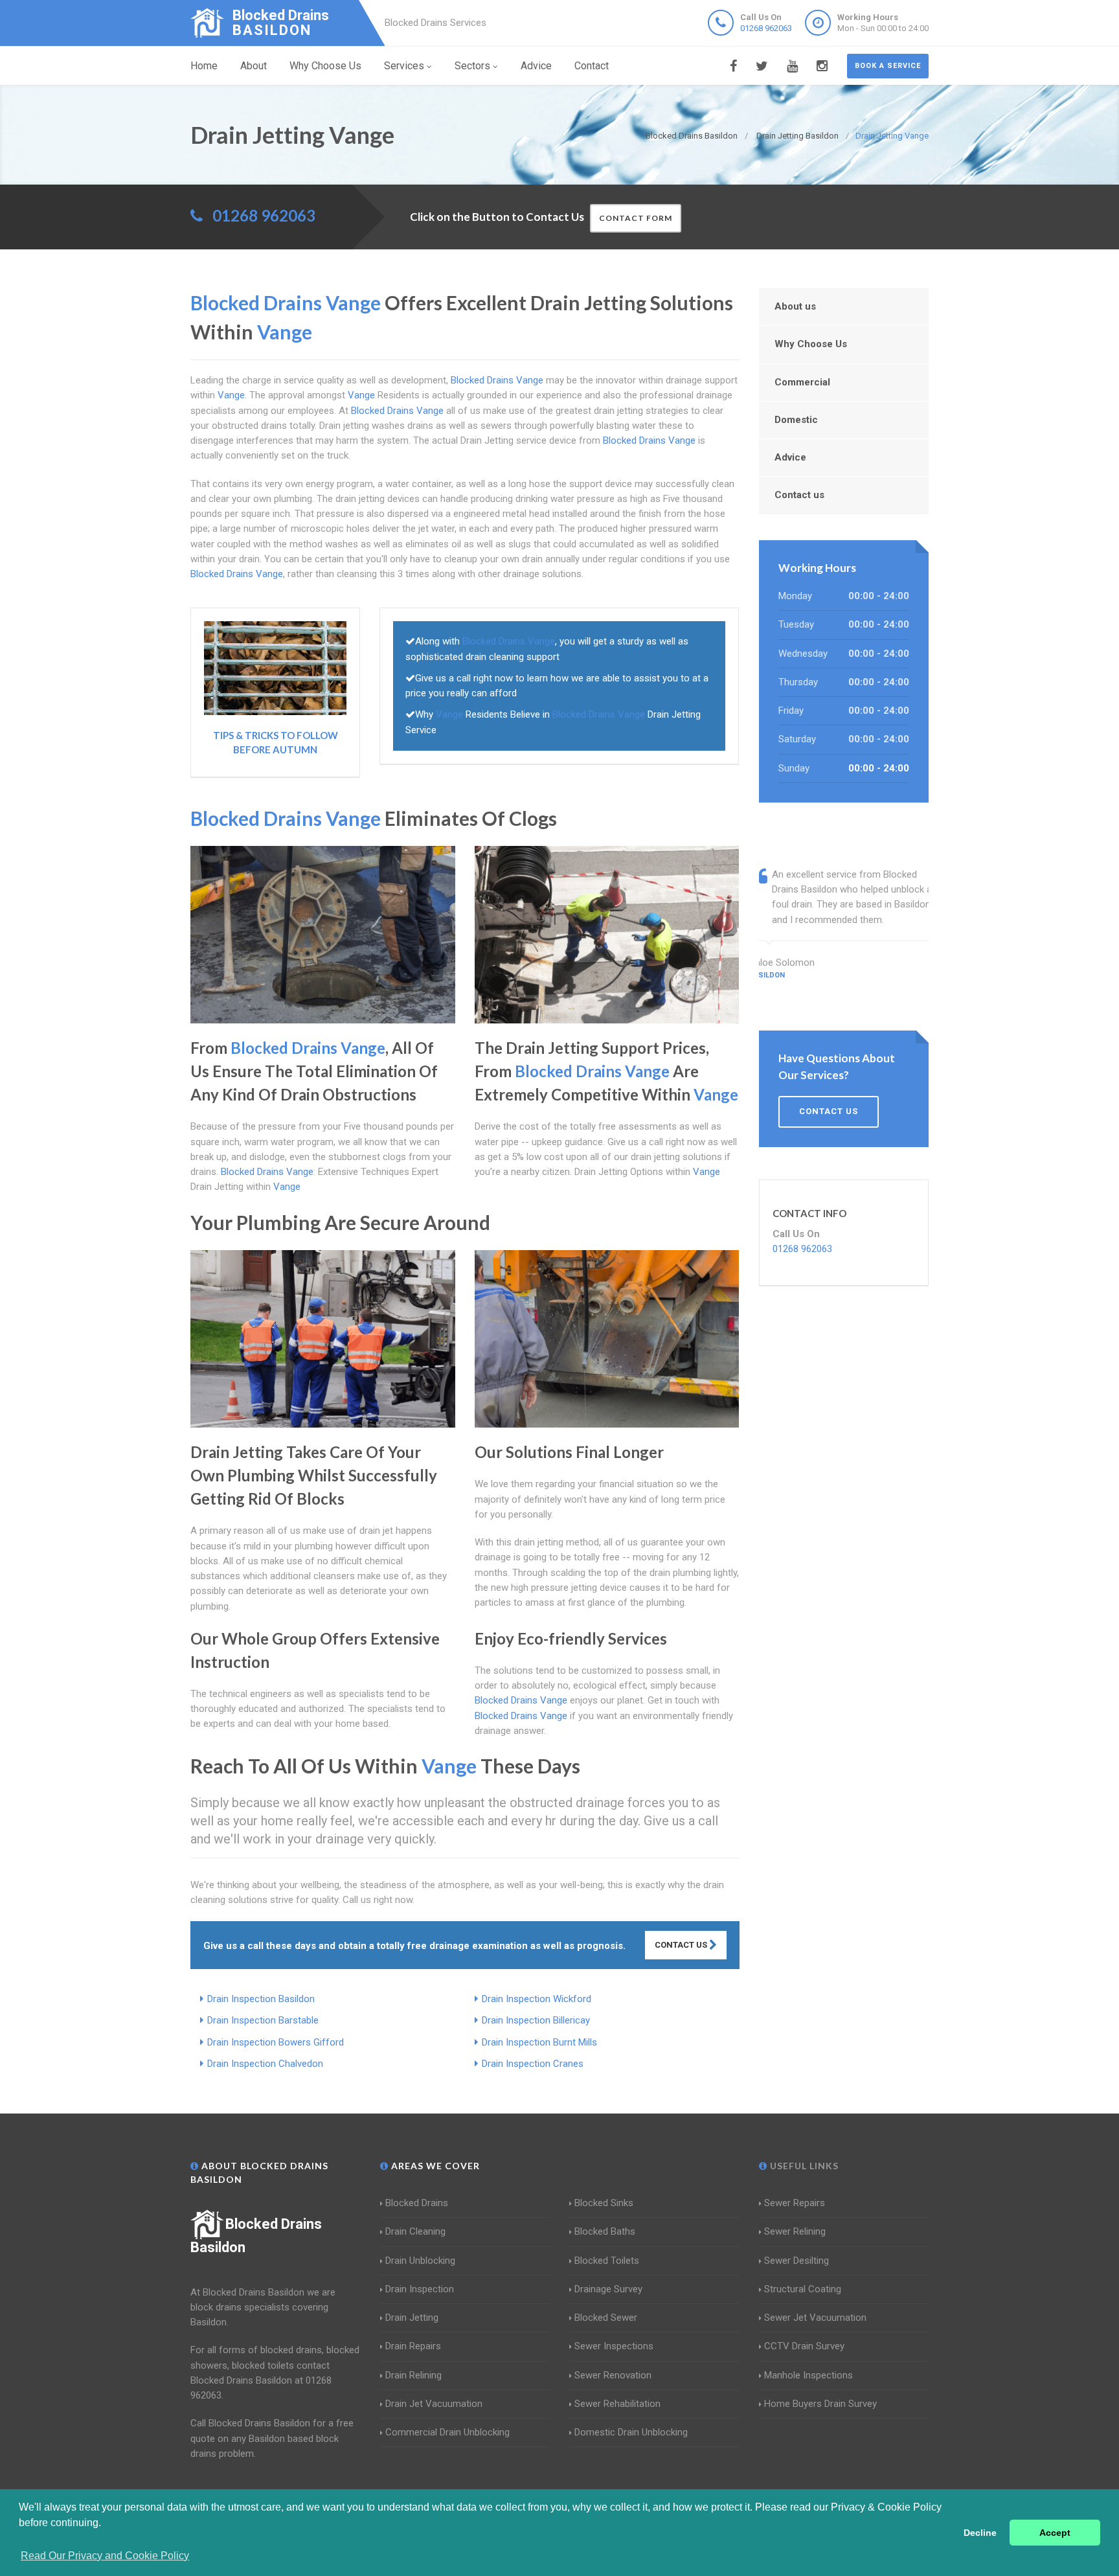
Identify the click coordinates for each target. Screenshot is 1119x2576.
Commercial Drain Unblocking (447, 2432)
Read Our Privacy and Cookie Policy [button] (105, 2556)
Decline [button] (980, 2533)
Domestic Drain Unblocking (631, 2432)
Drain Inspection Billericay (536, 2020)
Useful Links (803, 2166)
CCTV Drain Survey (804, 2346)
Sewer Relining (795, 2231)
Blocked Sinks (604, 2203)
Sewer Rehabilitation (617, 2404)
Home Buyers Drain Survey (820, 2404)
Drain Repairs (413, 2346)
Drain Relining (413, 2375)
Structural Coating (803, 2289)
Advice (536, 66)
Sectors (472, 66)
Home (204, 66)
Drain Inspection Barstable (263, 2020)
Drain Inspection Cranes (533, 2064)
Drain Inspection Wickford (537, 1999)
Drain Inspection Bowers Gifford (276, 2042)
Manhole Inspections (808, 2375)
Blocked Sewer (606, 2318)
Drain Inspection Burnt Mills (539, 2042)
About (254, 66)
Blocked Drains (417, 2203)
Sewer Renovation (613, 2375)
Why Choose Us (325, 66)
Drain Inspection (420, 2289)
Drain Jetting (412, 2318)
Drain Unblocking (420, 2261)
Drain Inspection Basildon (261, 1999)
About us (795, 306)
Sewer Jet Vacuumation (815, 2318)
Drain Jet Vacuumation (434, 2404)
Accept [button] (1055, 2533)
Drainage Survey (608, 2289)
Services (404, 66)
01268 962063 (766, 28)
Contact (592, 66)
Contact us (799, 495)
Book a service (888, 66)
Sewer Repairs (795, 2203)
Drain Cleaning (415, 2231)
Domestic (796, 420)
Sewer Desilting (797, 2261)
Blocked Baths (605, 2231)
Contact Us (682, 1945)
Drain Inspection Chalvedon (265, 2064)
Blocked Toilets (607, 2261)
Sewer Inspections (614, 2346)
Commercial (802, 382)
